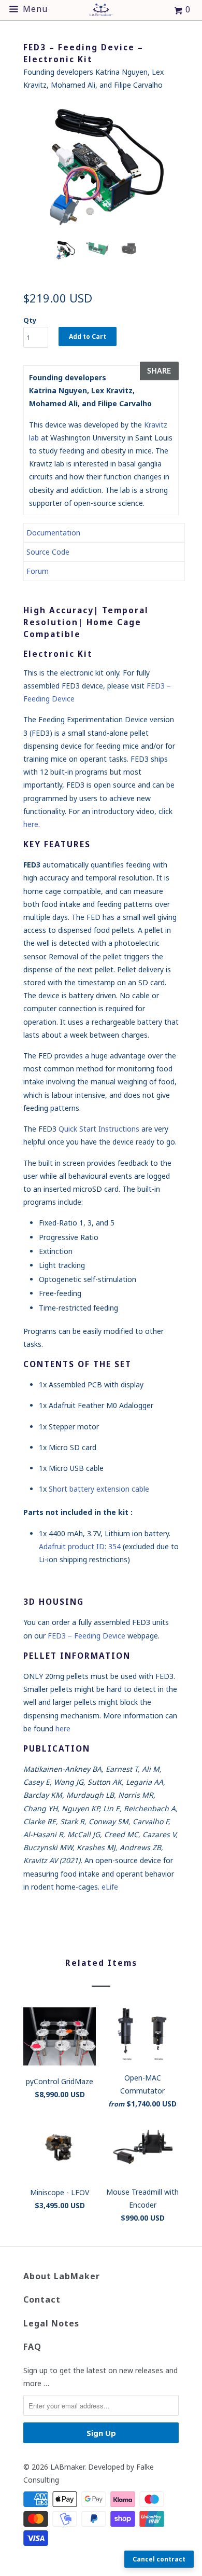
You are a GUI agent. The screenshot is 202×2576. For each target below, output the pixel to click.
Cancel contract (159, 2559)
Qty (30, 320)
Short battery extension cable (99, 1489)
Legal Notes (51, 2323)
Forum (38, 571)
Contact (42, 2299)
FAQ (32, 2347)
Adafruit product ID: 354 (80, 1546)
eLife (110, 1887)
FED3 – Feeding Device (86, 1636)
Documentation (53, 533)
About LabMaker (62, 2276)
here (31, 824)
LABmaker (67, 2467)
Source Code (48, 552)
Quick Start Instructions (99, 1129)
